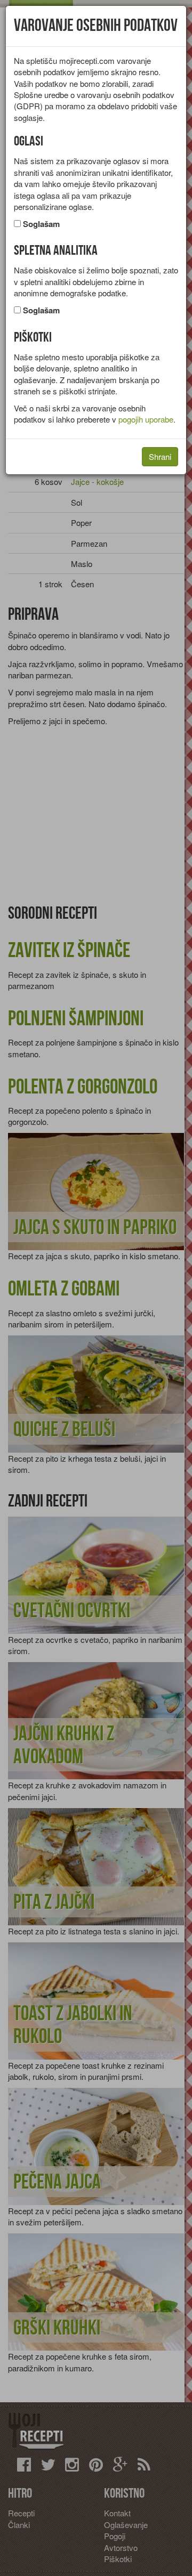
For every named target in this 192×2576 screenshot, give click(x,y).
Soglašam (41, 224)
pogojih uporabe (146, 419)
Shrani (160, 456)
